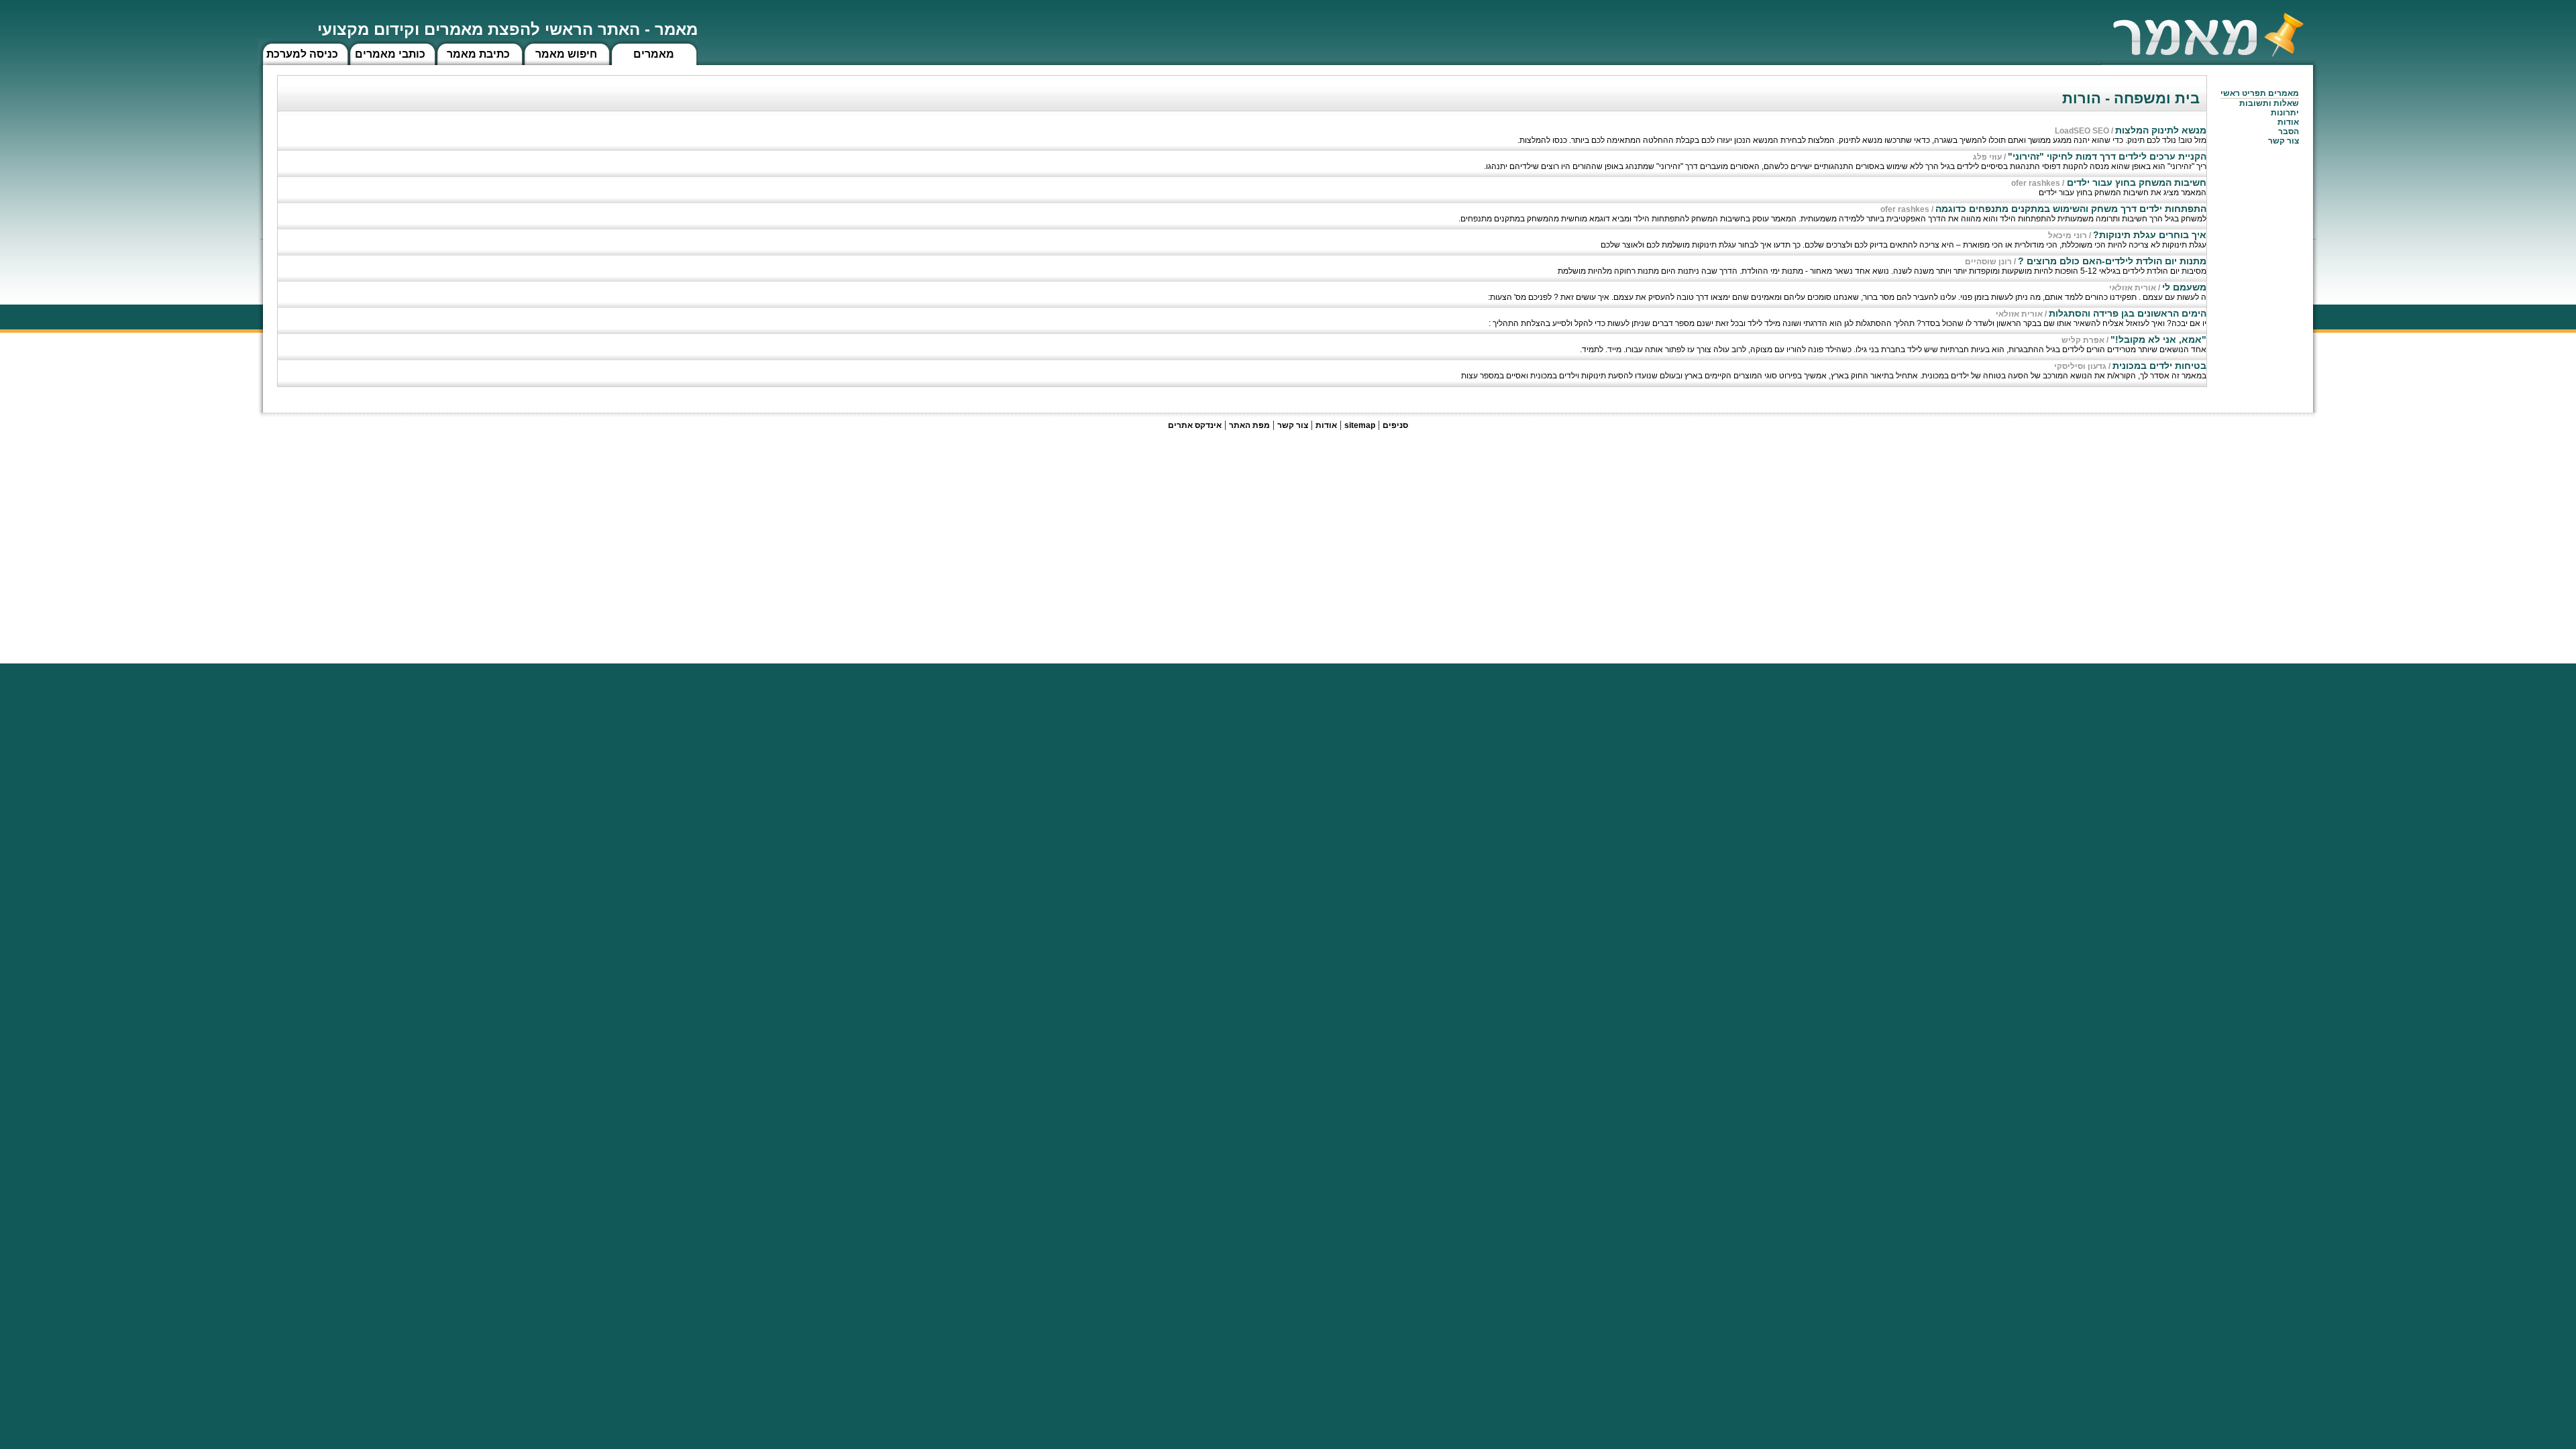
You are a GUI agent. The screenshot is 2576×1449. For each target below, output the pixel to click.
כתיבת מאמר (478, 54)
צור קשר (1293, 425)
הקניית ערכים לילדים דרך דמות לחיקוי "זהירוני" (2107, 156)
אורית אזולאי (2133, 288)
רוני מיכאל (2068, 235)
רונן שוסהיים (1988, 262)
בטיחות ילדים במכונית (2159, 366)
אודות (2288, 122)
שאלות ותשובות (2269, 103)
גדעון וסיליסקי (2080, 366)
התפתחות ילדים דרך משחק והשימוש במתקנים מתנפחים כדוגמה (2071, 209)
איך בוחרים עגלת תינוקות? (2150, 235)
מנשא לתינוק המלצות (2161, 130)
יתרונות (2285, 113)
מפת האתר (1249, 425)
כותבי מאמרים (390, 54)
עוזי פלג (1987, 157)
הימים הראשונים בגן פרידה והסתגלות (2128, 313)
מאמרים (654, 54)
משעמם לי (2184, 287)
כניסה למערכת (302, 54)
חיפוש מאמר (566, 54)
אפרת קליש (2083, 340)
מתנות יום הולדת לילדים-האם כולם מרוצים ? (2112, 261)
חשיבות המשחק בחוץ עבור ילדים (2135, 182)
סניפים (1395, 425)
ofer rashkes (2036, 183)
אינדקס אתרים (1195, 425)
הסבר (2289, 131)
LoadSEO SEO (2082, 131)
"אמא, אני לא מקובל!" (2158, 339)
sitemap (1360, 425)
